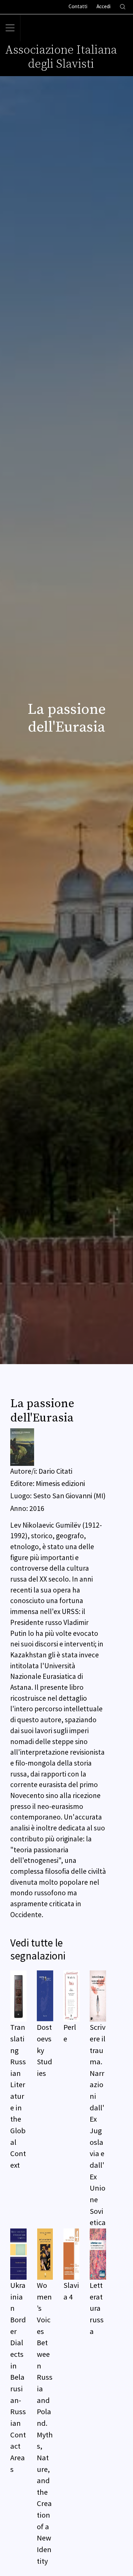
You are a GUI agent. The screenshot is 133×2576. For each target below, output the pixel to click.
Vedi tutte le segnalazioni (38, 1949)
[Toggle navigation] (10, 28)
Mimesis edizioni (60, 1483)
